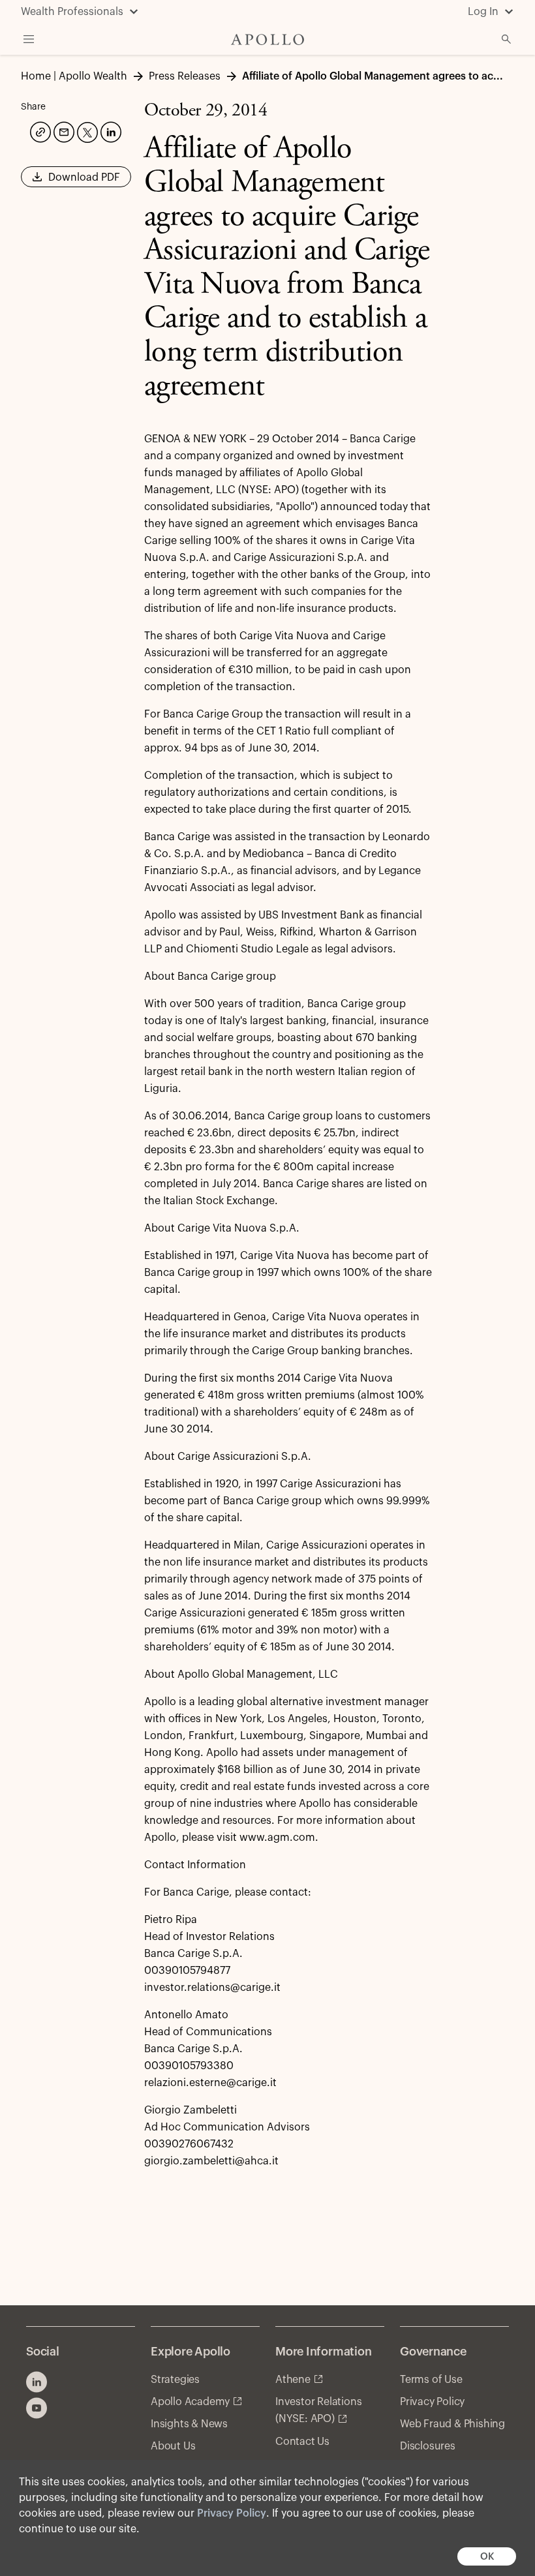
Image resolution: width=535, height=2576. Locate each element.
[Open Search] (506, 39)
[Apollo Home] (267, 39)
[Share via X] (86, 131)
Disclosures (428, 2446)
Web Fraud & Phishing (452, 2424)
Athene (293, 2380)
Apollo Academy (190, 2402)
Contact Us (302, 2442)
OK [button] (487, 2557)
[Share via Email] (63, 130)
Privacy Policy (232, 2513)
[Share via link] (39, 130)
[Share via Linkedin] (110, 130)
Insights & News (189, 2424)
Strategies (175, 2380)
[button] (76, 181)
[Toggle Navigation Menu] (29, 39)
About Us (173, 2446)
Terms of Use (431, 2380)
